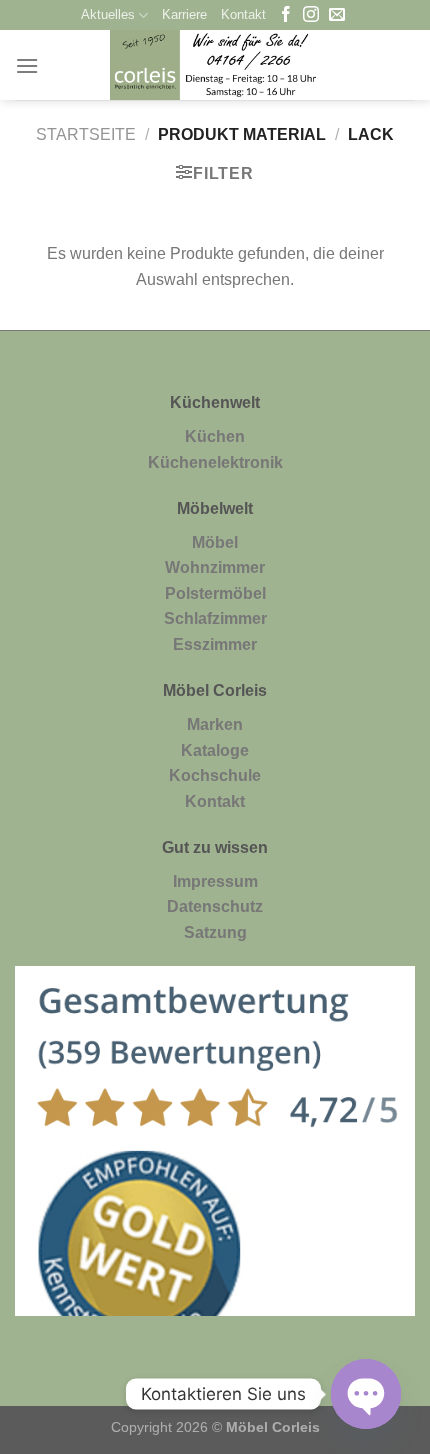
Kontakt (243, 14)
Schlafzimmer (215, 618)
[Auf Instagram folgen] (311, 15)
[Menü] (27, 65)
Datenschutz (215, 906)
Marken (215, 724)
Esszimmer (215, 644)
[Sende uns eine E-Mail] (337, 15)
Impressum (215, 881)
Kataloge (215, 750)
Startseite (86, 134)
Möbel (215, 542)
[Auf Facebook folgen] (286, 15)
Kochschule (215, 775)
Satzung (215, 932)
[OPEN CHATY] (366, 1394)
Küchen (215, 436)
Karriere (184, 14)
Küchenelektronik (215, 462)
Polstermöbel (215, 593)
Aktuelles (108, 14)
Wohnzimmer (215, 567)
